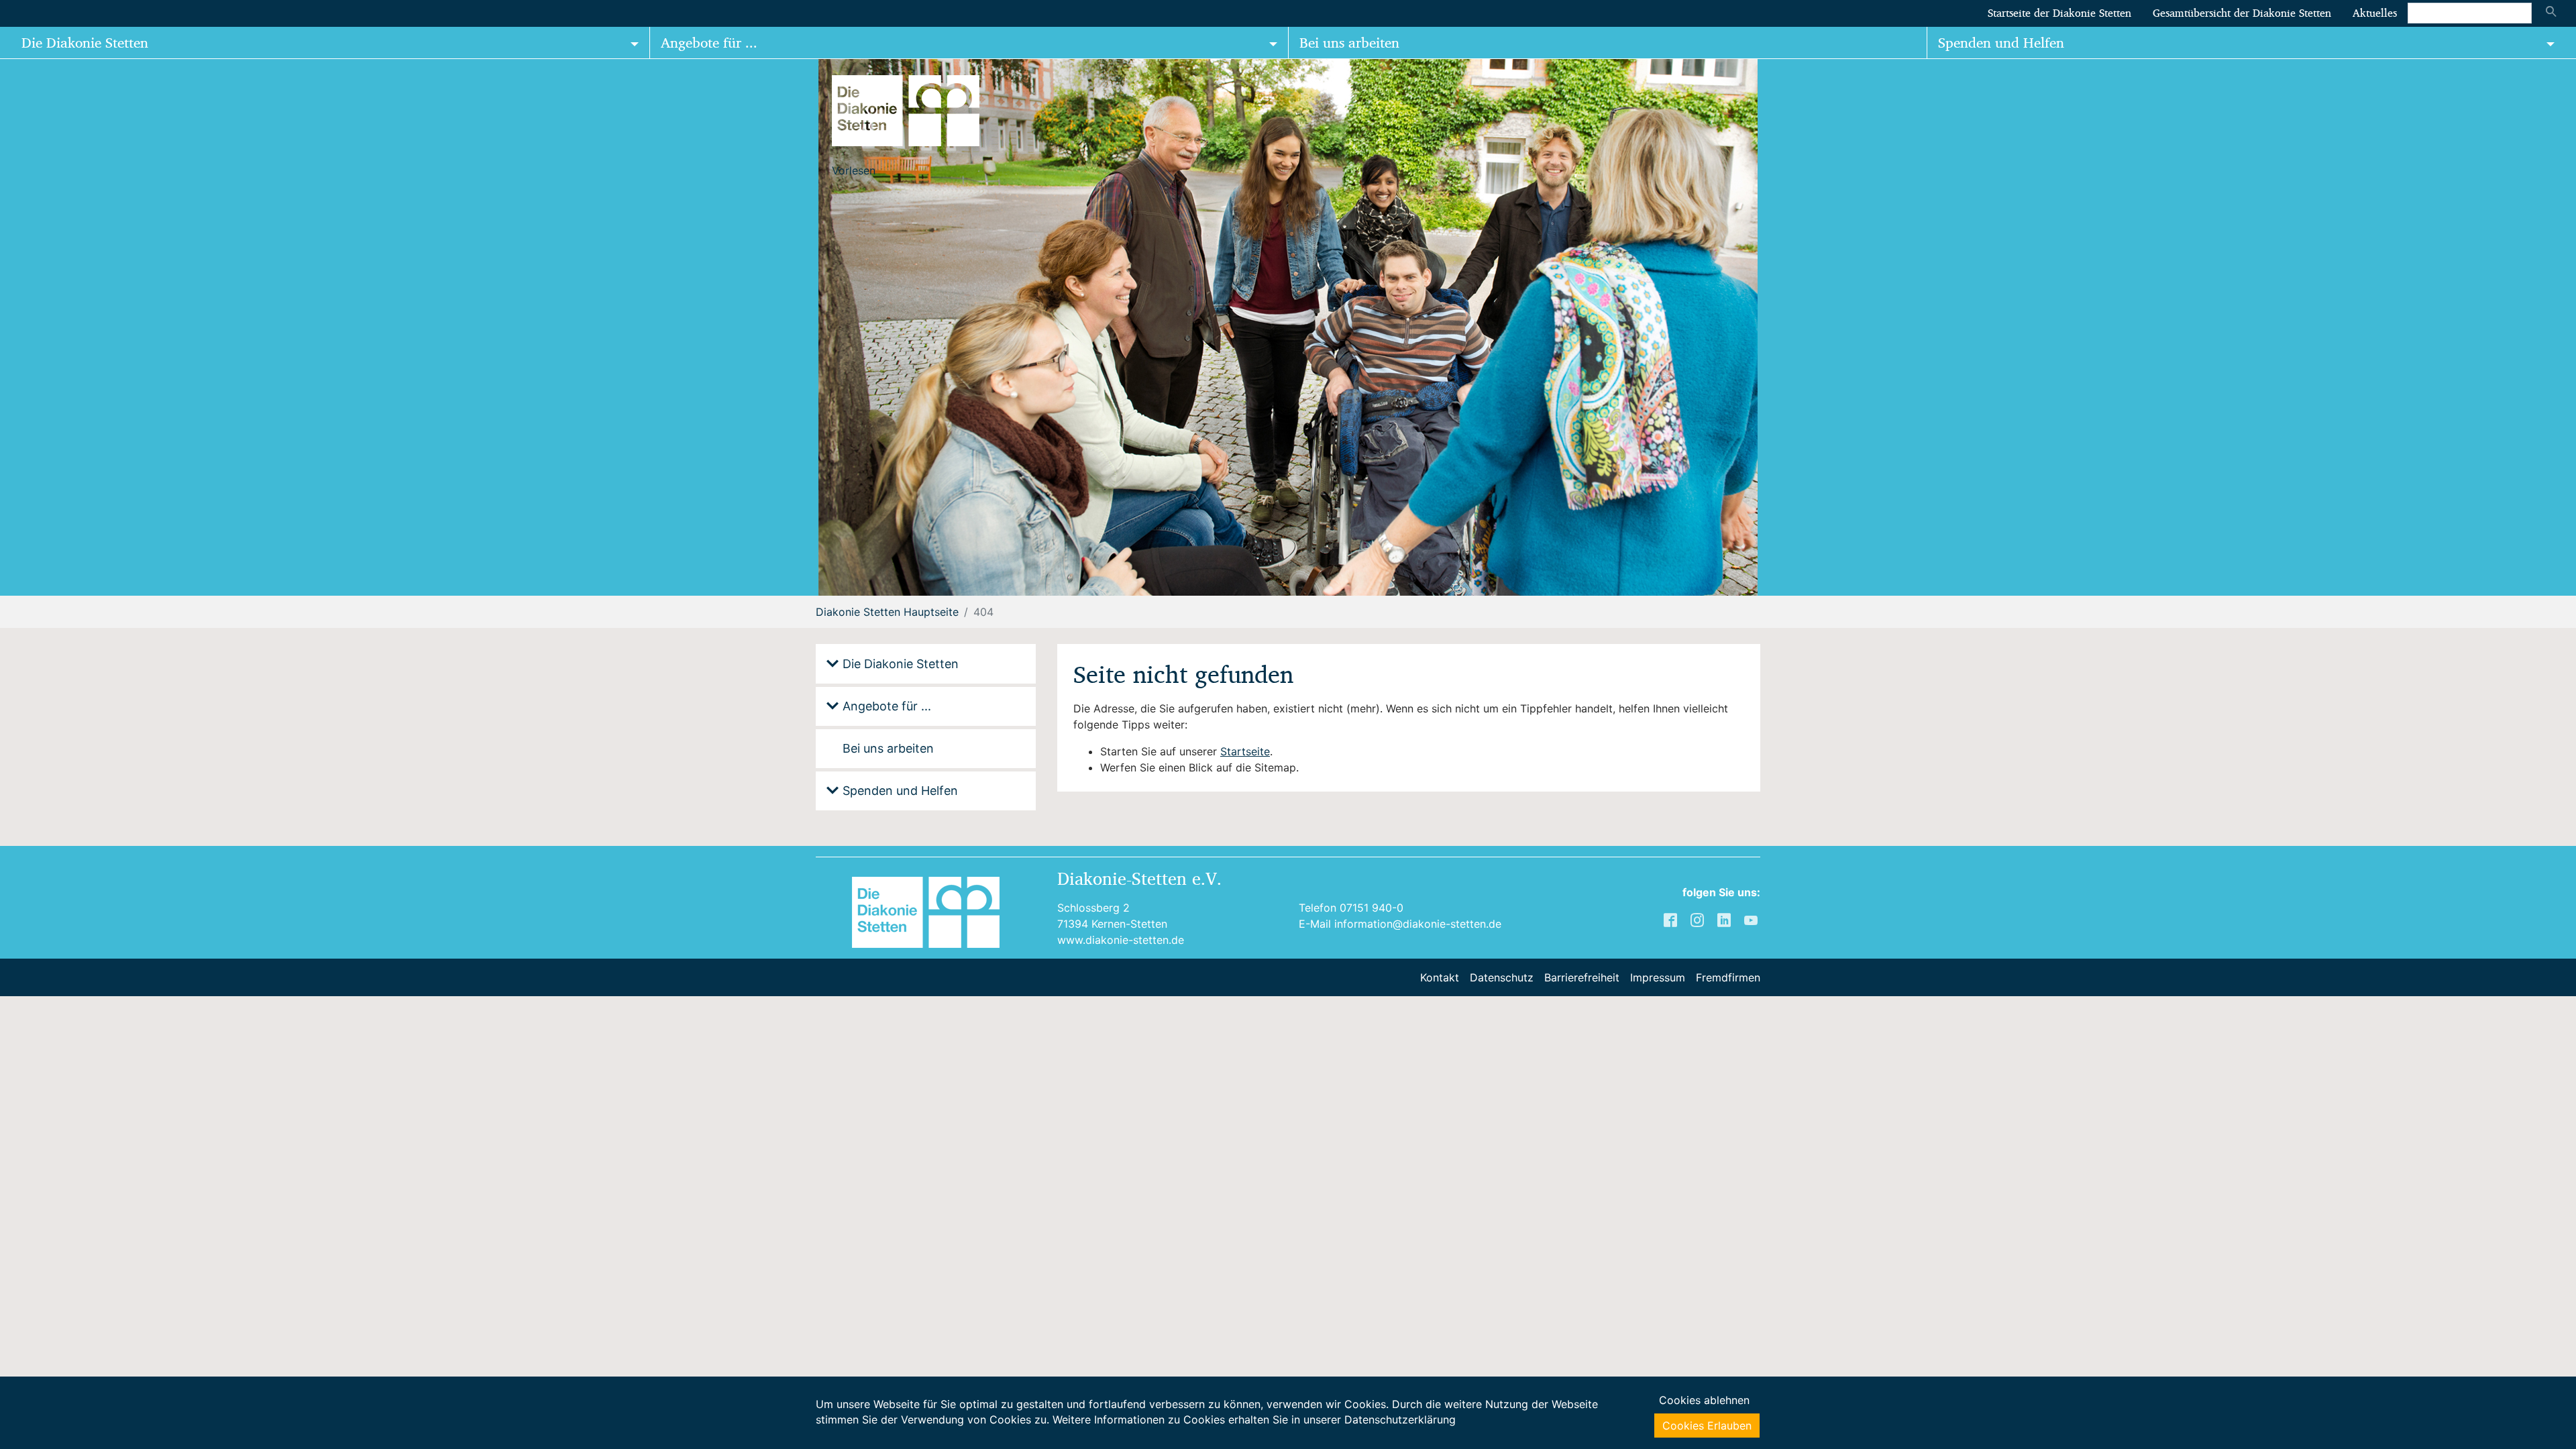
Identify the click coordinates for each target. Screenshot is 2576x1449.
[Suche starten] (2551, 13)
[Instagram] (1699, 919)
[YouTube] (1752, 919)
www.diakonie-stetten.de (1121, 940)
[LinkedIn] (1725, 919)
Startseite (1245, 751)
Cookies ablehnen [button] (1704, 1400)
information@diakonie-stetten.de (1418, 924)
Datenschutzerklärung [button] (1400, 1419)
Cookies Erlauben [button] (1707, 1426)
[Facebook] (1672, 919)
